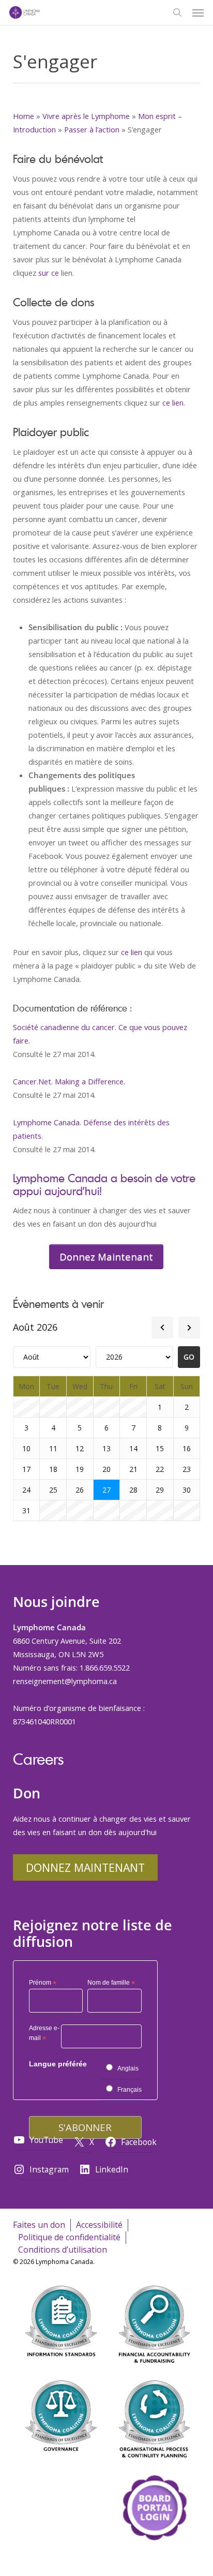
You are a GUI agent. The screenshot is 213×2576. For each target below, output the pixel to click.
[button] (198, 12)
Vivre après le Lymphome (86, 116)
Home (24, 116)
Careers (38, 1759)
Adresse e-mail (44, 2035)
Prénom (43, 1983)
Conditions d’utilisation (63, 2250)
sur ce (49, 273)
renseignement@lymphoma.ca (65, 1681)
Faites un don (39, 2225)
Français (130, 2090)
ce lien (173, 403)
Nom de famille (111, 1983)
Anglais (128, 2068)
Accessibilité (99, 2225)
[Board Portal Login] (155, 2560)
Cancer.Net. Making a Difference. (69, 1081)
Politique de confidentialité (69, 2237)
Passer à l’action (92, 129)
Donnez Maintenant (85, 1867)
